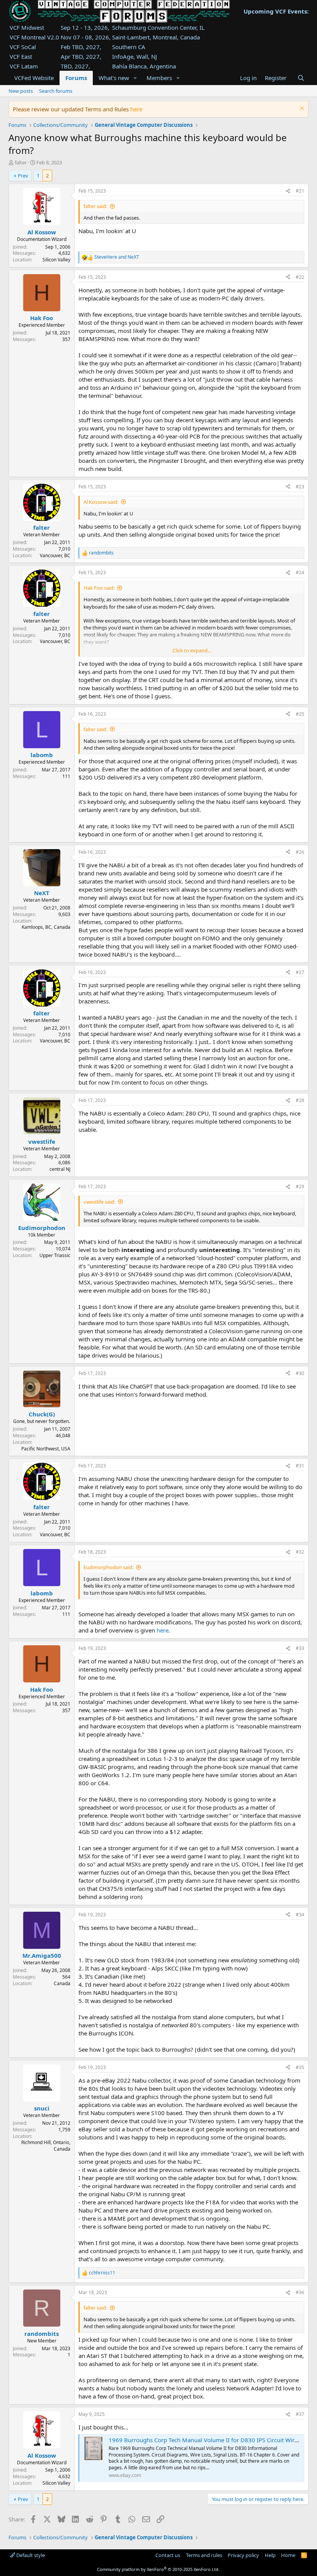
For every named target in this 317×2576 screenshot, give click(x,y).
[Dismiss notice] (301, 109)
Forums (76, 78)
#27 (300, 972)
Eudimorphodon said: (108, 1567)
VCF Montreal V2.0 (34, 37)
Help (270, 2555)
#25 (300, 714)
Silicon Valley (56, 260)
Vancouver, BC (55, 555)
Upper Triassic (55, 1255)
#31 (300, 1466)
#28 (300, 1100)
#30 (300, 1373)
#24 (300, 572)
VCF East (21, 56)
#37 (300, 2414)
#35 (300, 2067)
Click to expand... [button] (192, 650)
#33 (300, 1648)
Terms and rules (204, 2555)
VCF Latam (24, 66)
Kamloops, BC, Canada (46, 927)
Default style (30, 2555)
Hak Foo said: (99, 588)
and (117, 257)
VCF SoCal (23, 47)
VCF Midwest (27, 27)
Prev (23, 176)
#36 (300, 2292)
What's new (114, 78)
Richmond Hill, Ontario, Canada (46, 2146)
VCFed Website (34, 78)
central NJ (60, 1169)
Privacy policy (243, 2555)
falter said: (95, 206)
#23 (300, 487)
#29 (300, 1186)
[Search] (301, 78)
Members (159, 78)
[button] (135, 78)
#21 (300, 191)
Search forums (56, 91)
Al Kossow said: (101, 502)
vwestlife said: (99, 1202)
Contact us (168, 2555)
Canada (62, 1983)
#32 (300, 1552)
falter (21, 162)
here (136, 109)
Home (288, 2555)
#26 (300, 852)
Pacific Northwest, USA (46, 1449)
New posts (21, 91)
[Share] (288, 191)
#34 (300, 1915)
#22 (300, 277)
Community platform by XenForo (158, 2569)
